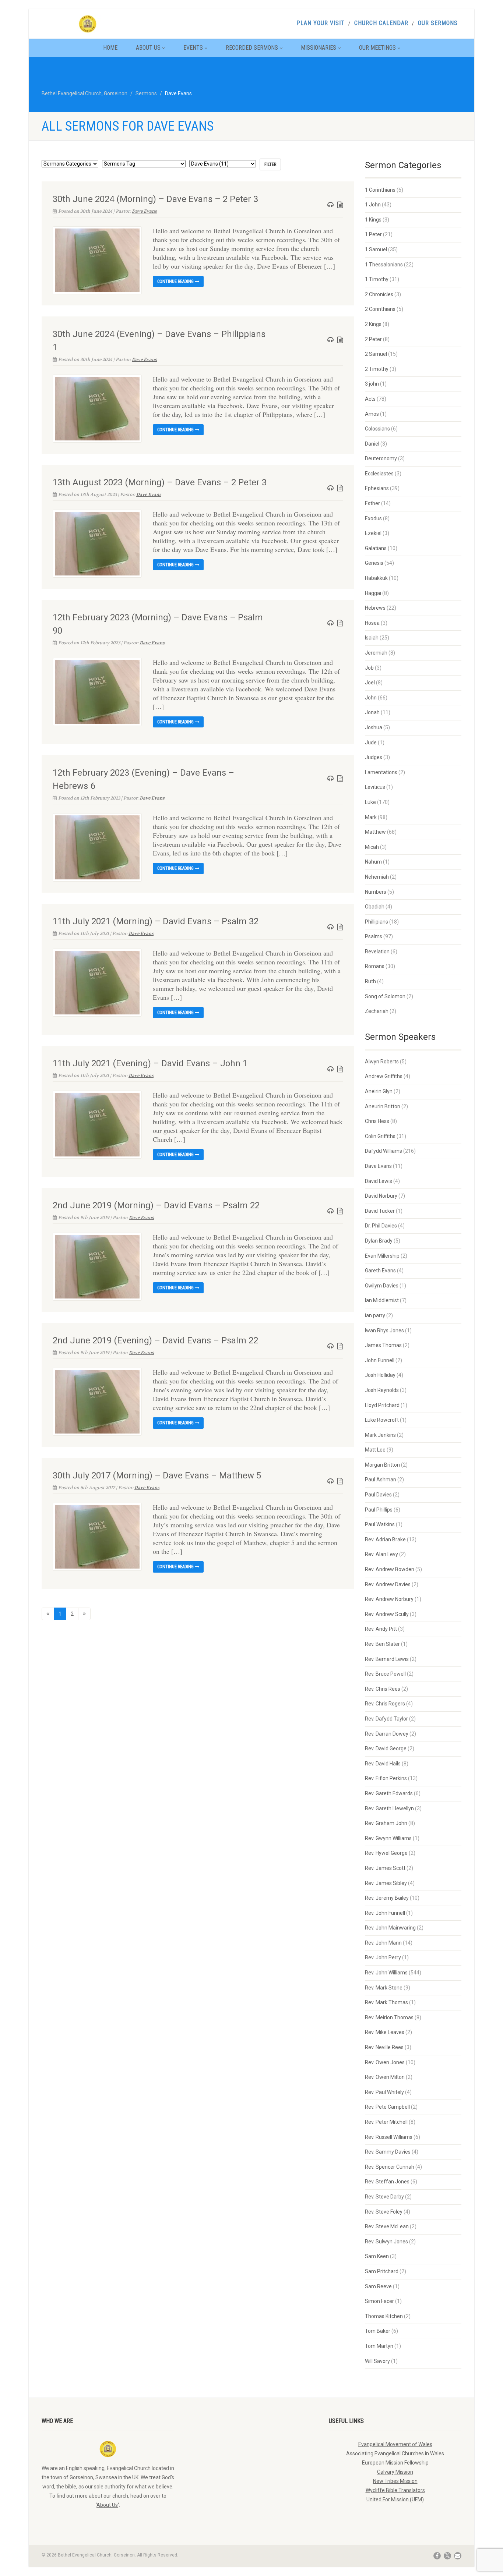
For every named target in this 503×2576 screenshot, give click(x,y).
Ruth (370, 981)
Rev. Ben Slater (382, 1644)
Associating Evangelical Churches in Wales (395, 2453)
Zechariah (377, 1011)
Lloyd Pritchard (382, 1405)
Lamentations (381, 772)
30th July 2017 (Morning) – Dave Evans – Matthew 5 (157, 1475)
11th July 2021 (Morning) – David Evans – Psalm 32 (156, 921)
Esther (372, 503)
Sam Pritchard (382, 2271)
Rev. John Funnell (385, 1913)
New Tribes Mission (395, 2481)
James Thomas (383, 1345)
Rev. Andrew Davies (388, 1584)
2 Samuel (376, 354)
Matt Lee (375, 1450)
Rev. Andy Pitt (381, 1629)
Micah (372, 847)
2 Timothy (377, 369)
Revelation (377, 952)
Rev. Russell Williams (389, 2137)
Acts (370, 399)
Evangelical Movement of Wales (395, 2444)
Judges (374, 757)
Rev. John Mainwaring (390, 1928)
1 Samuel (376, 249)
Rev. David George (386, 1748)
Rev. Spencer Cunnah (390, 2167)
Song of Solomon (385, 996)
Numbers (376, 892)
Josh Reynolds (382, 1390)
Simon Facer (379, 2301)
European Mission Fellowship (395, 2463)
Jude (371, 743)
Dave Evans (144, 211)
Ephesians (377, 488)
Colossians (377, 429)
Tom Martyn (379, 2346)
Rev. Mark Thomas (386, 2002)
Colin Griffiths (380, 1136)
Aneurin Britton (383, 1106)
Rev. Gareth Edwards (389, 1793)
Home (110, 48)
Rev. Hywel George (386, 1853)
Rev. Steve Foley (384, 2212)
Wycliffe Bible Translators (395, 2490)
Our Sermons (438, 23)
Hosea (372, 623)
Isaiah (372, 638)
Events (193, 48)
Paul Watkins (380, 1524)
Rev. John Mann (383, 1943)
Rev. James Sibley (386, 1883)
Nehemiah (377, 877)
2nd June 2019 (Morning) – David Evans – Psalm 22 (156, 1205)
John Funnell (380, 1360)
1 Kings (373, 220)
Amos (372, 414)
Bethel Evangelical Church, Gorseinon (85, 93)
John (371, 698)
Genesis (374, 563)
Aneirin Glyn (379, 1091)
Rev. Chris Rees (383, 1689)
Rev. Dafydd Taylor (386, 1719)
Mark (371, 817)
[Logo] (108, 24)
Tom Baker (378, 2331)
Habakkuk (376, 578)
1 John (373, 205)
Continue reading (176, 281)
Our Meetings (377, 48)
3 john (372, 384)
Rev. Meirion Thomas (389, 2017)
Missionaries (319, 48)
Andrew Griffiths (384, 1076)
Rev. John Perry (383, 1957)
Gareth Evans (380, 1271)
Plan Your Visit (321, 23)
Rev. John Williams (386, 1973)
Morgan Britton (382, 1465)
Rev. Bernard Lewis (387, 1659)
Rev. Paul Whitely (384, 2092)
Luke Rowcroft (382, 1420)
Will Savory (377, 2361)
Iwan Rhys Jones (384, 1330)
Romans (375, 966)
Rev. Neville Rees (384, 2047)
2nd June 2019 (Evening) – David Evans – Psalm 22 (155, 1340)
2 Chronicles (379, 294)
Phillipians (377, 922)
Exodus (373, 518)
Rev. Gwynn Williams (388, 1838)
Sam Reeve (378, 2286)
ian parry (375, 1315)
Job (369, 668)
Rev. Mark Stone (384, 1988)
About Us (148, 48)
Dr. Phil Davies (381, 1226)
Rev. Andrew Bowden (390, 1569)
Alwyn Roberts (382, 1062)
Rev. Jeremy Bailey (387, 1898)
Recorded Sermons (252, 48)
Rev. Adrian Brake (385, 1539)
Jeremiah (376, 653)
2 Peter (373, 339)
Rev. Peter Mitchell (386, 2122)
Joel (370, 683)
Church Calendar (381, 23)
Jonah (372, 712)
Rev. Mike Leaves (385, 2032)
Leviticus (375, 787)
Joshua (374, 727)
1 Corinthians (380, 190)
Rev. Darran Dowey (387, 1734)
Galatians (376, 548)
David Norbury (381, 1196)
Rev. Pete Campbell (387, 2107)
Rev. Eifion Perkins (386, 1778)
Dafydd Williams (384, 1151)
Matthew (375, 832)
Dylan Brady (379, 1241)
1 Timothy (377, 279)
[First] (48, 1614)
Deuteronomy (381, 458)
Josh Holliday (380, 1375)
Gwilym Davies (382, 1286)
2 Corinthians (380, 309)
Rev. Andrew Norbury (389, 1599)
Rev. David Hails (383, 1764)
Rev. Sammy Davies (388, 2152)
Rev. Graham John (386, 1823)
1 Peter (373, 234)
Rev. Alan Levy (381, 1554)
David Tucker (380, 1211)
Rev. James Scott (385, 1868)
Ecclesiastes (379, 474)
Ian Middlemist (382, 1300)
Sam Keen (377, 2256)
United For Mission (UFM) (395, 2499)
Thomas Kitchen (384, 2316)
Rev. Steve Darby (384, 2197)
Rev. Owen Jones (385, 2062)
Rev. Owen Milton (385, 2077)
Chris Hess (377, 1121)
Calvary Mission (395, 2472)
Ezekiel (373, 533)
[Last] (84, 1614)
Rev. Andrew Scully (387, 1614)
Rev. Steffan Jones (387, 2182)
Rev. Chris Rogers (385, 1704)
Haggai (373, 593)
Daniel (372, 444)
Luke (370, 802)
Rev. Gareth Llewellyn (389, 1808)
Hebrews (375, 608)
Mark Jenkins (380, 1435)
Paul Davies (378, 1495)
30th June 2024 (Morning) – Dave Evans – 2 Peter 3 (155, 199)
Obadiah (375, 907)
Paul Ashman (381, 1480)
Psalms (374, 936)
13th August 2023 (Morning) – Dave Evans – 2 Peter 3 (160, 482)
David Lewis (379, 1181)
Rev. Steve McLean (387, 2226)
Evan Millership (382, 1256)
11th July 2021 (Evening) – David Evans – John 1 (150, 1063)
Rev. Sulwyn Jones (386, 2242)
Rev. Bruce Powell (385, 1674)
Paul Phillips (379, 1510)
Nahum (373, 862)
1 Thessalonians (384, 265)
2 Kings (373, 324)
